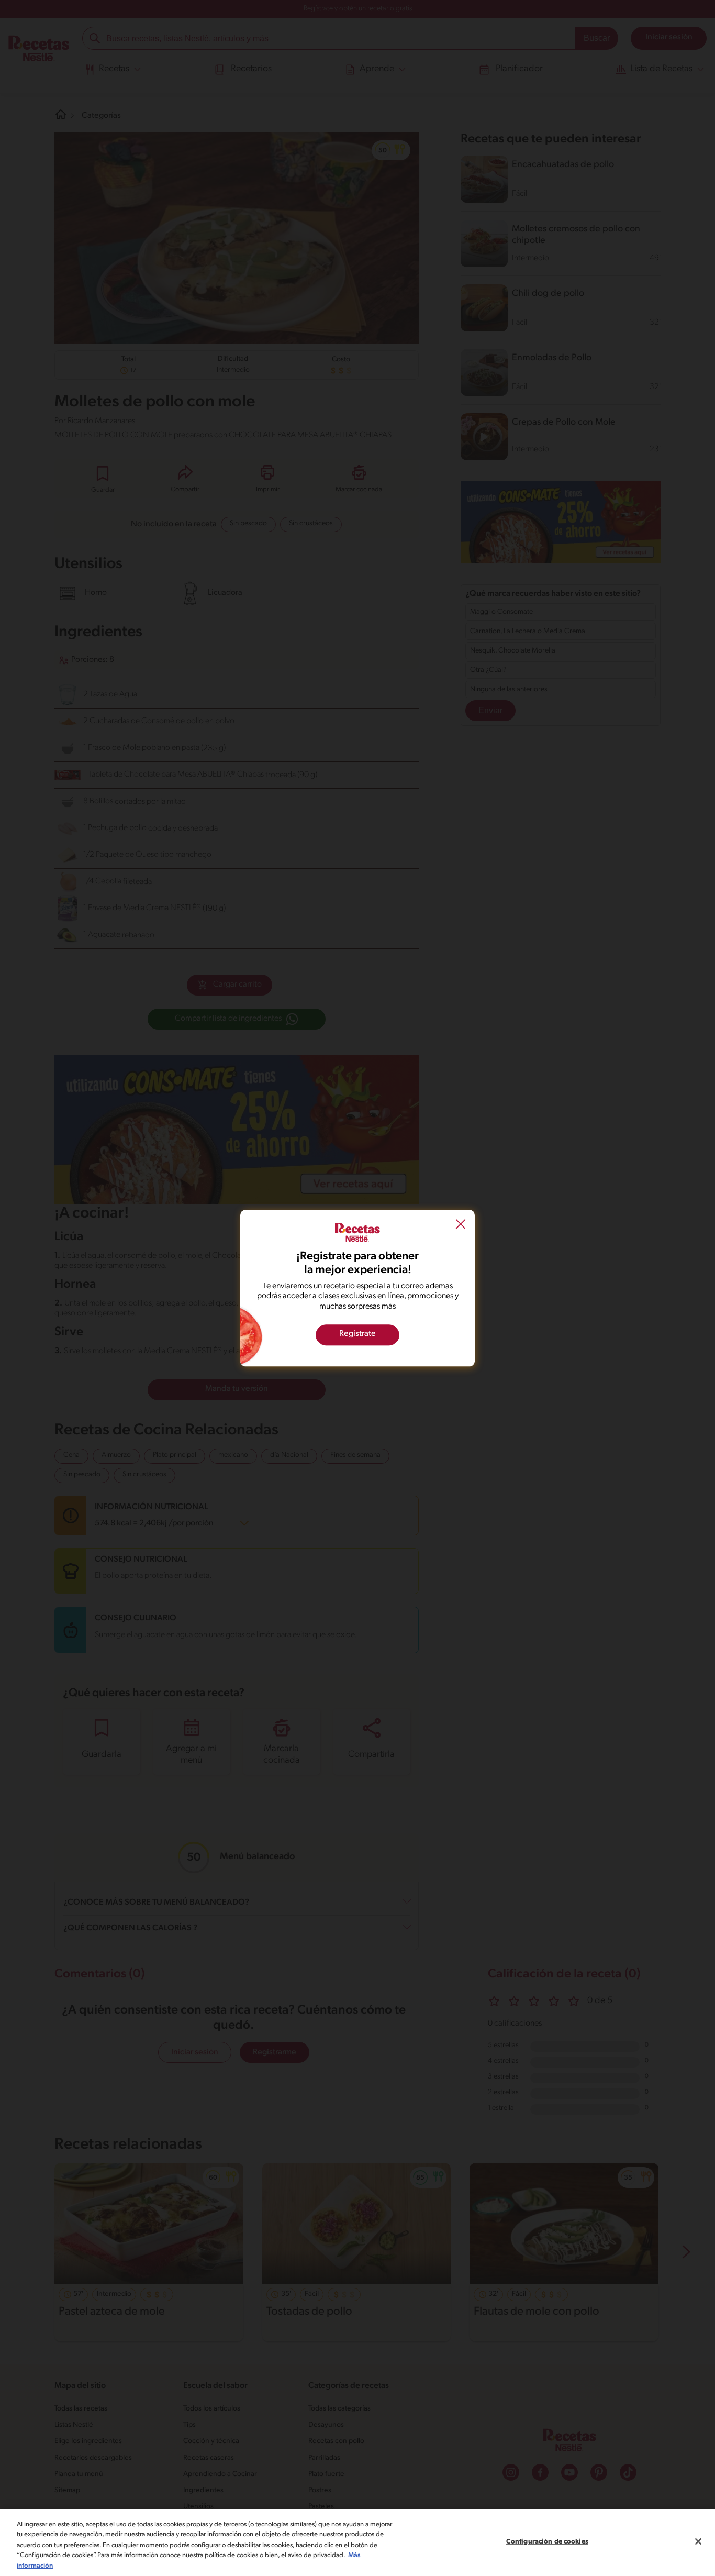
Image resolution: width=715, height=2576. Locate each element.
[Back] (461, 1225)
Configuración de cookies (547, 2542)
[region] (357, 2542)
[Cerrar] (698, 2541)
